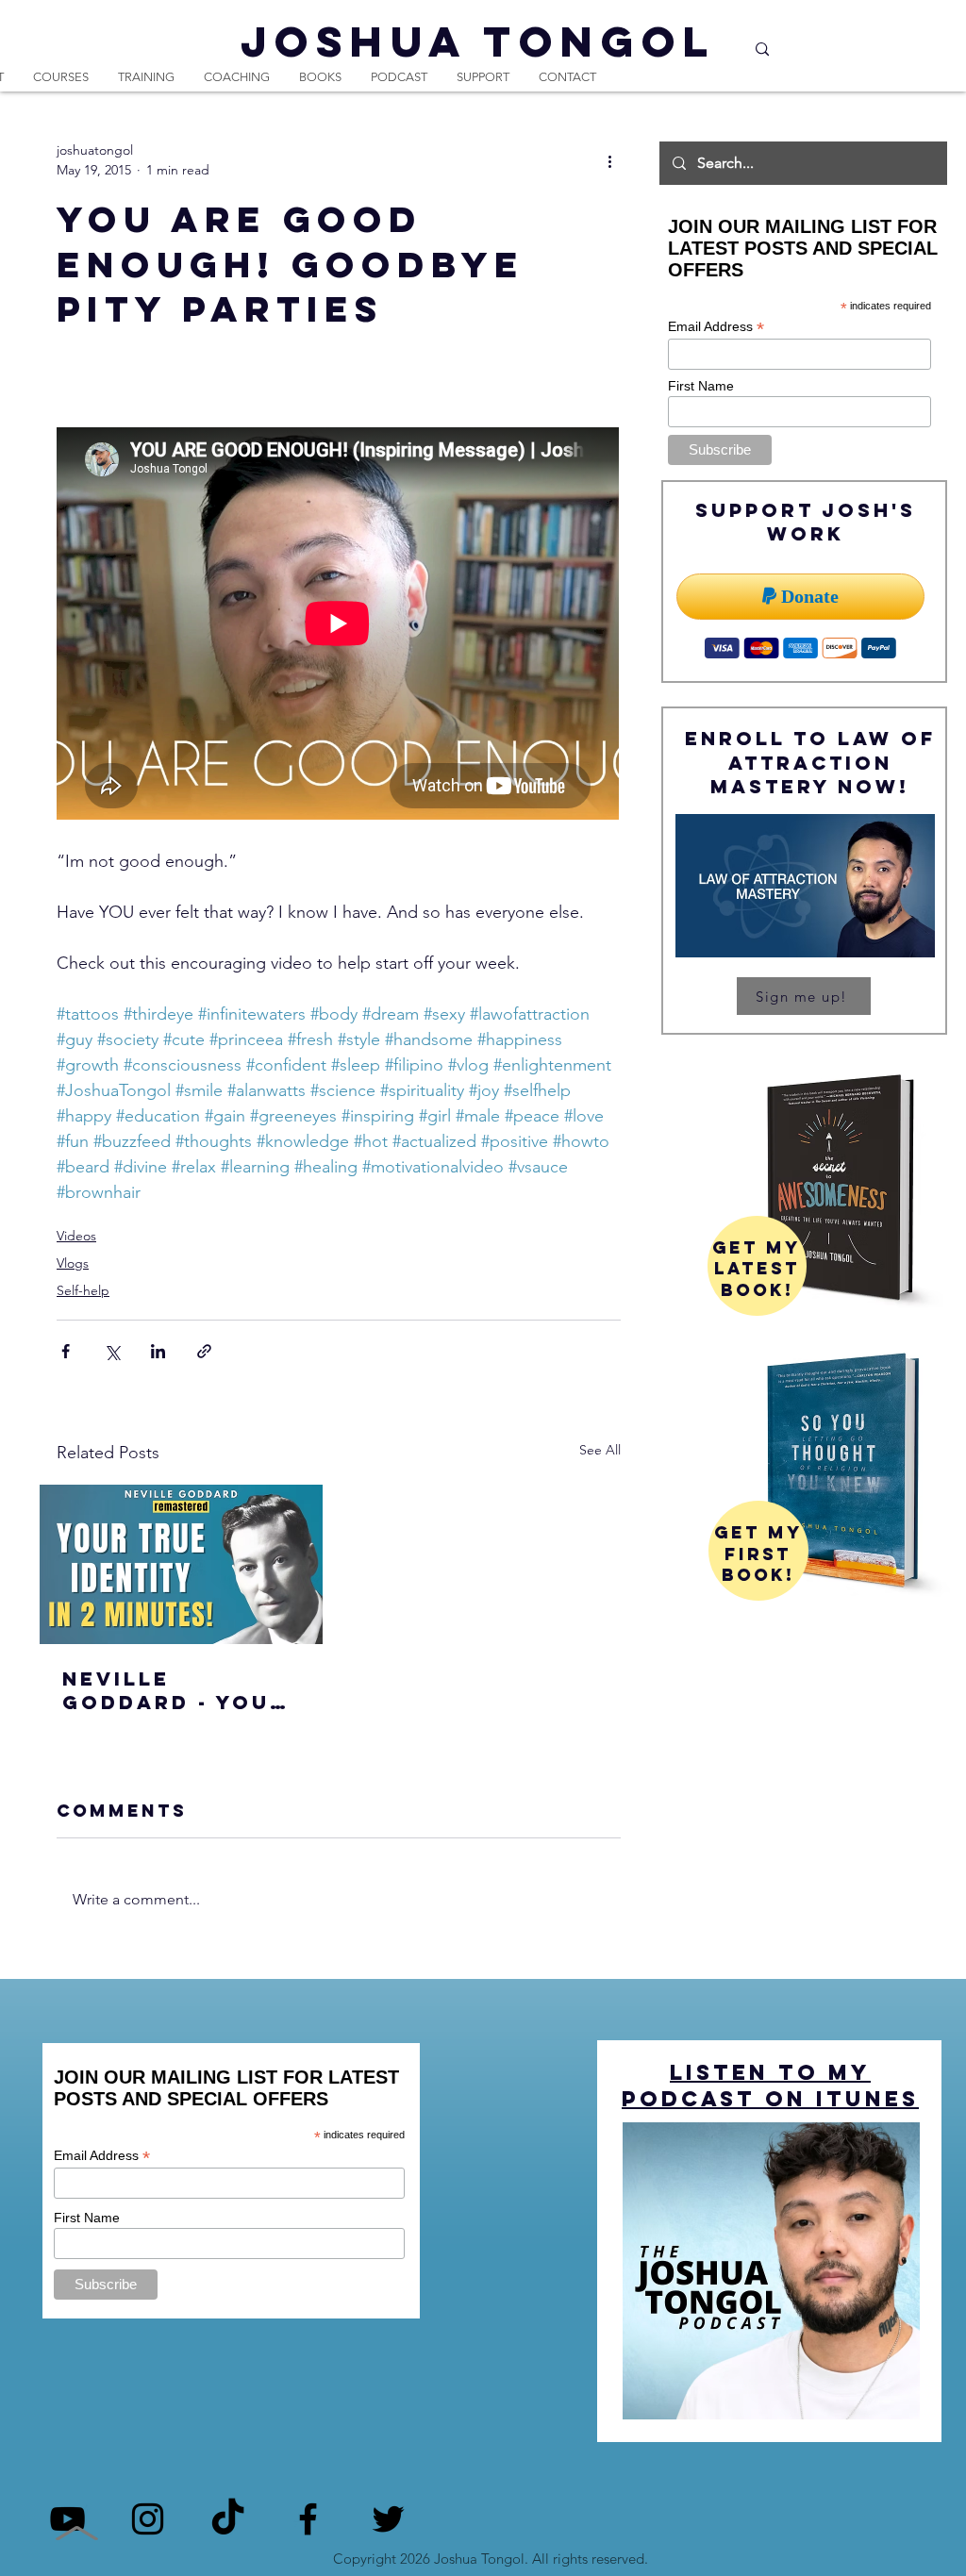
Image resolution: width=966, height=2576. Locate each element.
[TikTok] (228, 2519)
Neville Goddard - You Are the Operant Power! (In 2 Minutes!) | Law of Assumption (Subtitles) (178, 1690)
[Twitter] (388, 2519)
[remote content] (339, 625)
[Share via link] (204, 1351)
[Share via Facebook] (66, 1351)
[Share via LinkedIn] (158, 1351)
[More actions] (609, 160)
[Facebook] (308, 2519)
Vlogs (73, 1263)
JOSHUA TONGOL (478, 41)
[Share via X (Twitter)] (112, 1351)
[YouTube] (67, 2519)
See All (600, 1450)
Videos (76, 1236)
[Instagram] (148, 2519)
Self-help (83, 1290)
